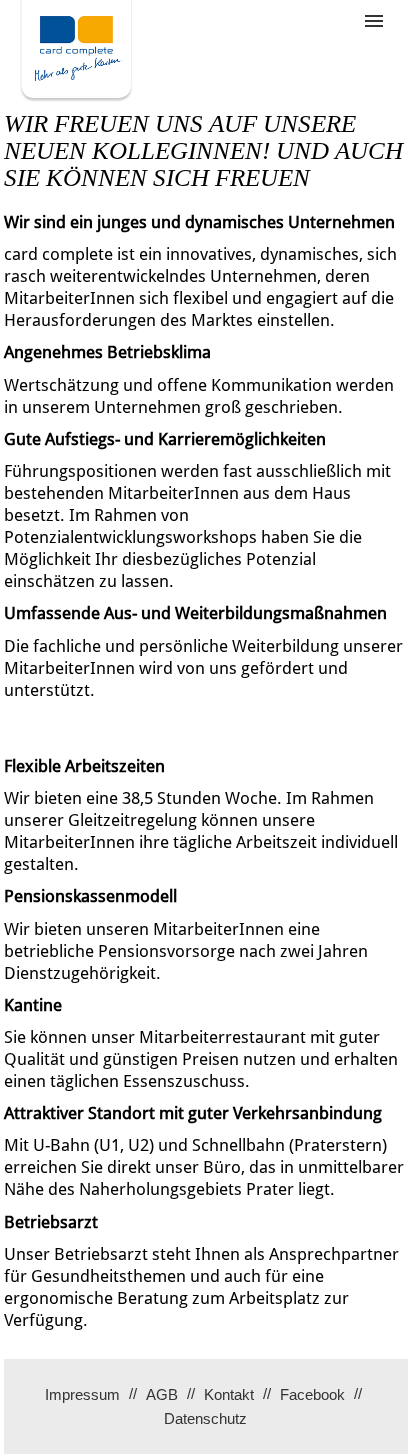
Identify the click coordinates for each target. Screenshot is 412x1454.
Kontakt (229, 1394)
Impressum (82, 1394)
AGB (162, 1394)
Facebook (312, 1394)
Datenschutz (205, 1418)
